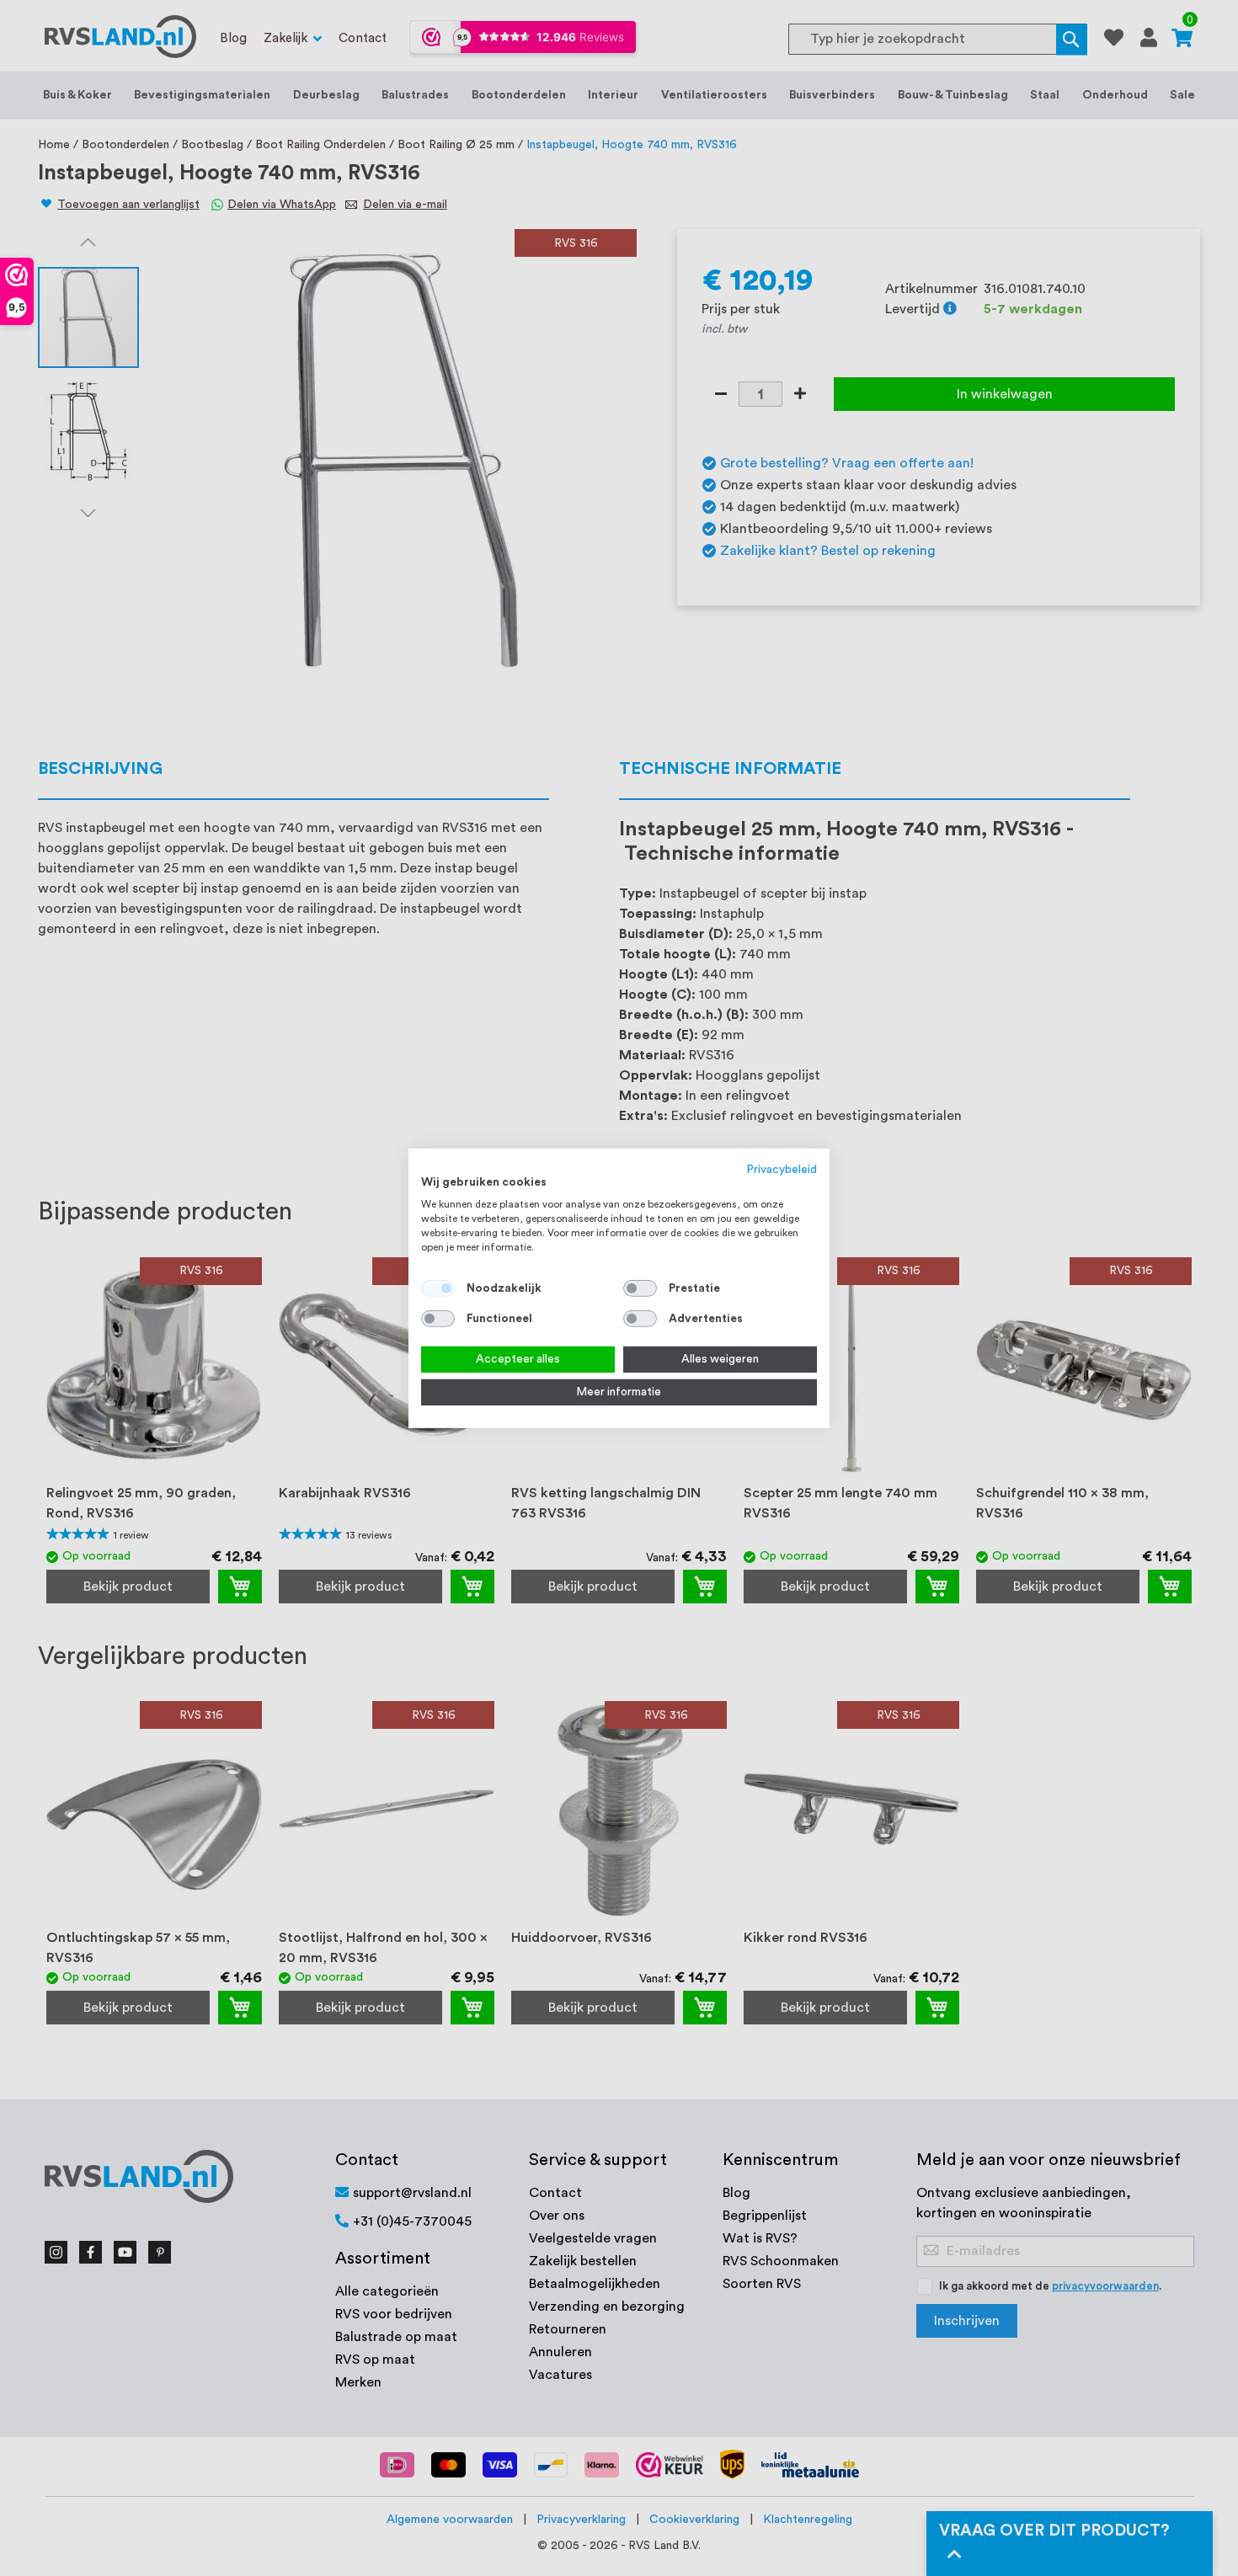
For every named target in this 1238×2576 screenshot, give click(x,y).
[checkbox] (640, 1288)
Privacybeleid (782, 1169)
